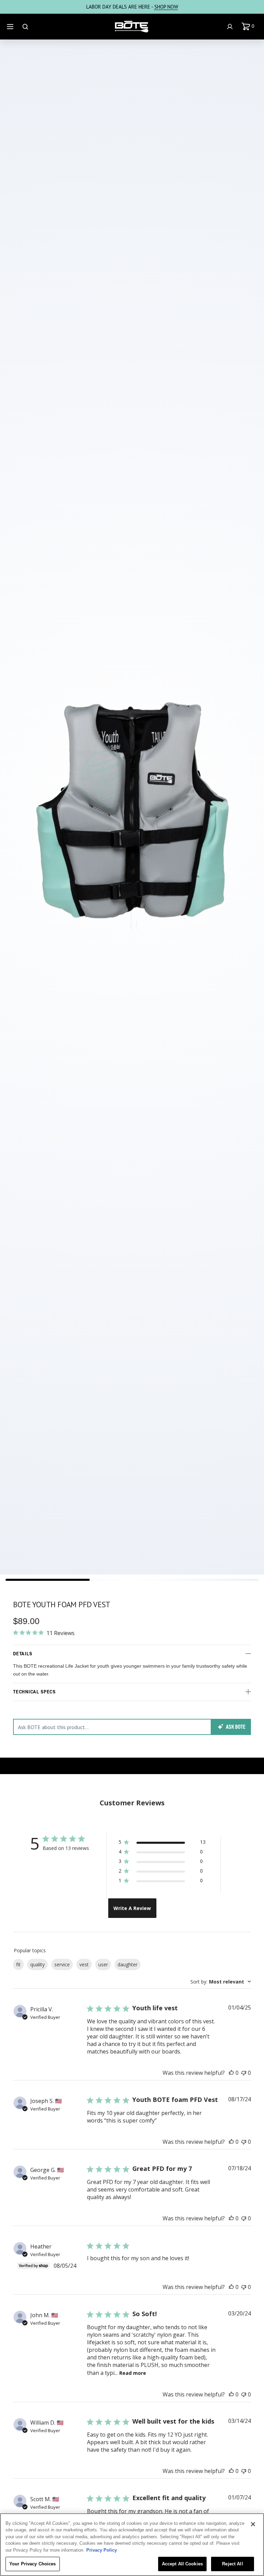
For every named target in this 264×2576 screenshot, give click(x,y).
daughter (128, 1964)
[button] (249, 26)
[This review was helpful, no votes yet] (231, 2073)
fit (18, 1964)
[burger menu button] (11, 27)
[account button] (231, 27)
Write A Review (132, 1908)
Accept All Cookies (182, 2564)
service (62, 1964)
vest (84, 1964)
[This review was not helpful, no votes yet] (244, 2073)
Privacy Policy (102, 2550)
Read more (133, 2373)
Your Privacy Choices (33, 2564)
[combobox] (221, 1982)
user (103, 1964)
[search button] (26, 27)
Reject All (232, 2564)
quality (37, 1964)
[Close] (253, 2524)
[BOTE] (132, 27)
